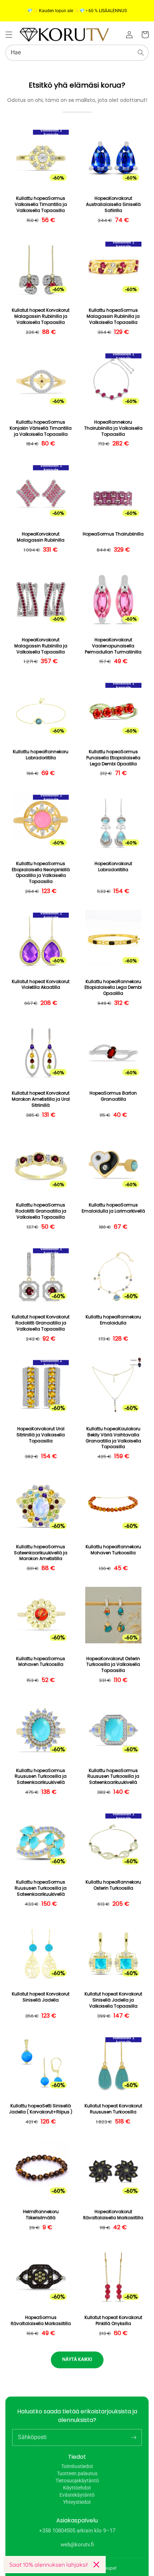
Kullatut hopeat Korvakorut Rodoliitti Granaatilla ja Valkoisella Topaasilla (41, 1323)
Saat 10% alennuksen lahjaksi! (49, 2565)
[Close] (96, 2565)
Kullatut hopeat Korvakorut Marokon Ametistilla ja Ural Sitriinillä (41, 1099)
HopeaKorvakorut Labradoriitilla (113, 867)
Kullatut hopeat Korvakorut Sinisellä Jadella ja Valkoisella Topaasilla (113, 2000)
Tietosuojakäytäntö (77, 2481)
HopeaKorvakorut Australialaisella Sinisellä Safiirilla (113, 204)
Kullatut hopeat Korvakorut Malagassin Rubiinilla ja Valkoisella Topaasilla (41, 316)
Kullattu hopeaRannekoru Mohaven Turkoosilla (113, 1550)
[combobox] (77, 53)
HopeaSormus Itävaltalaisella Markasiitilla (41, 2321)
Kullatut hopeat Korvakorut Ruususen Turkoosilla (113, 2109)
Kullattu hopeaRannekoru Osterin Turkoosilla (113, 1885)
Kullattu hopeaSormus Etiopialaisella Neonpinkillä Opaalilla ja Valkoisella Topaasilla (41, 873)
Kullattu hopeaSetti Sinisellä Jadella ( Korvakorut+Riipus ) (41, 2109)
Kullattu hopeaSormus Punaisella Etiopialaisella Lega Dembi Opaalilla (113, 758)
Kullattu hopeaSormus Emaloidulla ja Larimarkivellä (113, 1208)
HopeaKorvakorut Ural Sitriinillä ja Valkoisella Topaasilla (41, 1435)
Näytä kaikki (77, 2359)
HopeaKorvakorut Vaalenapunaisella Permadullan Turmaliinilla (113, 646)
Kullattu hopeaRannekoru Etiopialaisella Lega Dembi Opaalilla (113, 988)
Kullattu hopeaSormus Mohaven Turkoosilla (41, 1662)
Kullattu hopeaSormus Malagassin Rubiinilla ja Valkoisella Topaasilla (113, 316)
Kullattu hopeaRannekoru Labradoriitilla (41, 755)
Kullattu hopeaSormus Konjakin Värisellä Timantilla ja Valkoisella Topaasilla (41, 428)
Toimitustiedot (77, 2466)
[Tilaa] (134, 2437)
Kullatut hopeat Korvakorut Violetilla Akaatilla (41, 985)
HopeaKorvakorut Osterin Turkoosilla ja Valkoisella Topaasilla (113, 1665)
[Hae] (141, 53)
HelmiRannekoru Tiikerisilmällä (41, 2215)
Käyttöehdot (77, 2488)
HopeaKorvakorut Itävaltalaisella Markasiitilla (113, 2215)
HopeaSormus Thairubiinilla (113, 534)
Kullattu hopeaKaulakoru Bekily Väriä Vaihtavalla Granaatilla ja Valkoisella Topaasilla (113, 1438)
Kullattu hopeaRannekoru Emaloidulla (113, 1320)
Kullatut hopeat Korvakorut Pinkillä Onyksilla (113, 2321)
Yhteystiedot (77, 2502)
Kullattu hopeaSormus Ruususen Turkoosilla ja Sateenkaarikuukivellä (41, 1777)
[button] (9, 35)
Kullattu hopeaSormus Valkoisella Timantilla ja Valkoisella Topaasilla (41, 204)
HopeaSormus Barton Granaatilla (113, 1096)
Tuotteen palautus (77, 2473)
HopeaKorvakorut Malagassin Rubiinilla (41, 537)
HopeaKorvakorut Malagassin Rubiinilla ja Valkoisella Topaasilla (41, 646)
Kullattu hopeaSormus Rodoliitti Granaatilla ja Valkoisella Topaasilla (41, 1211)
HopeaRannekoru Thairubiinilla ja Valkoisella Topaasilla (113, 428)
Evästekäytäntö (77, 2495)
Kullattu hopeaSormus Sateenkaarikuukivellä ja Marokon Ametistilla (41, 1553)
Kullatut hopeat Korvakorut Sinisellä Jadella (41, 1997)
